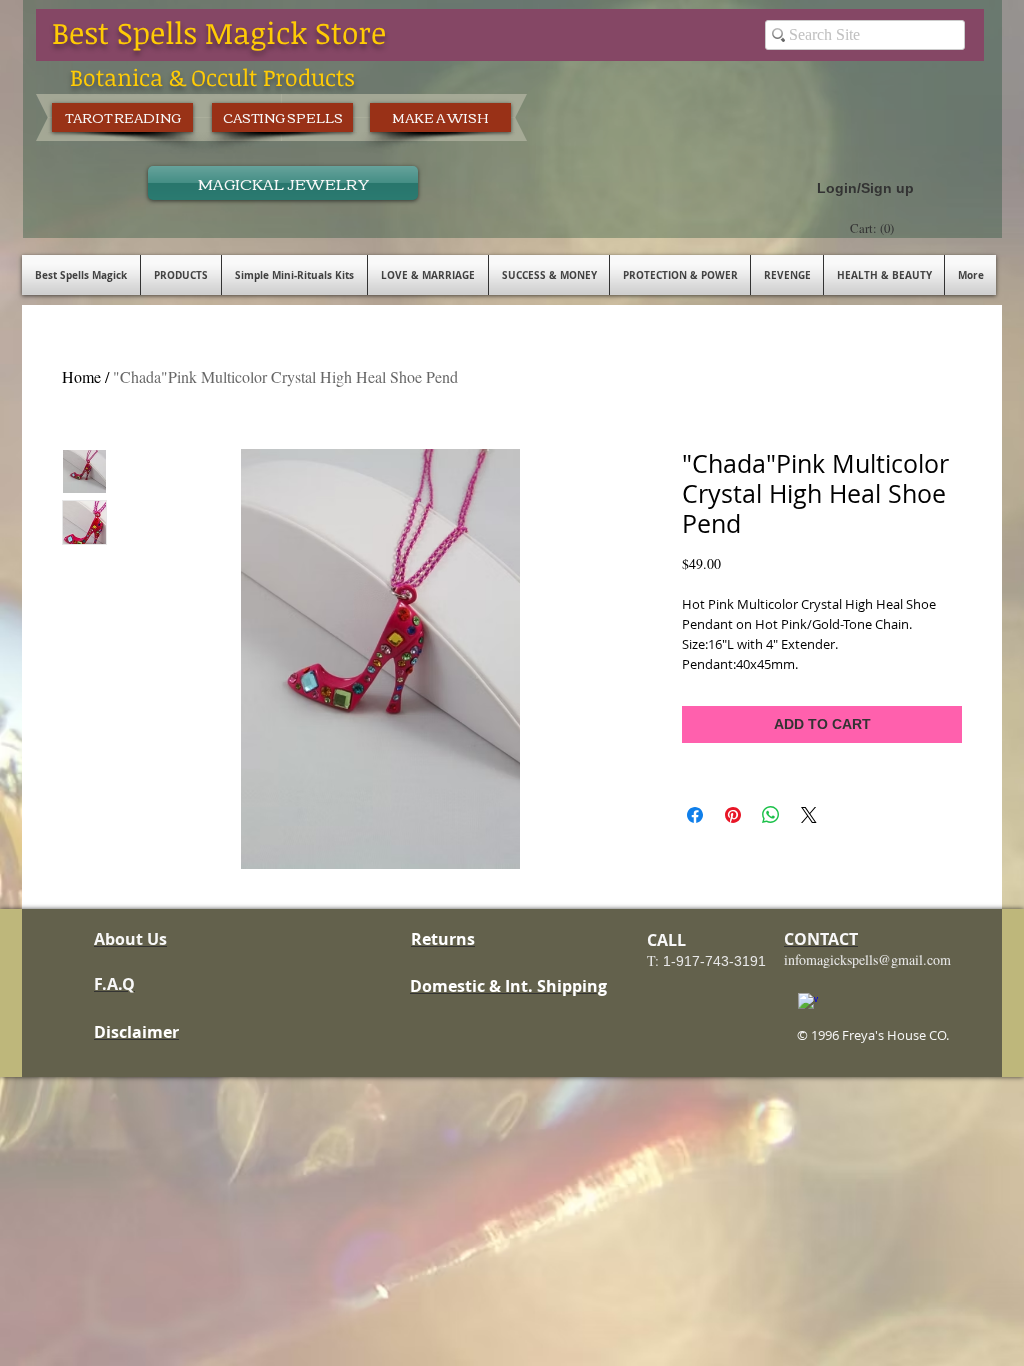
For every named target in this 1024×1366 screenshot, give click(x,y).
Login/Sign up (865, 188)
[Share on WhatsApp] (771, 815)
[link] (874, 228)
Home (81, 376)
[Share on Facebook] (695, 815)
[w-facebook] (808, 1003)
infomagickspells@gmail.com (867, 959)
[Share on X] (809, 815)
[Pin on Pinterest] (733, 815)
